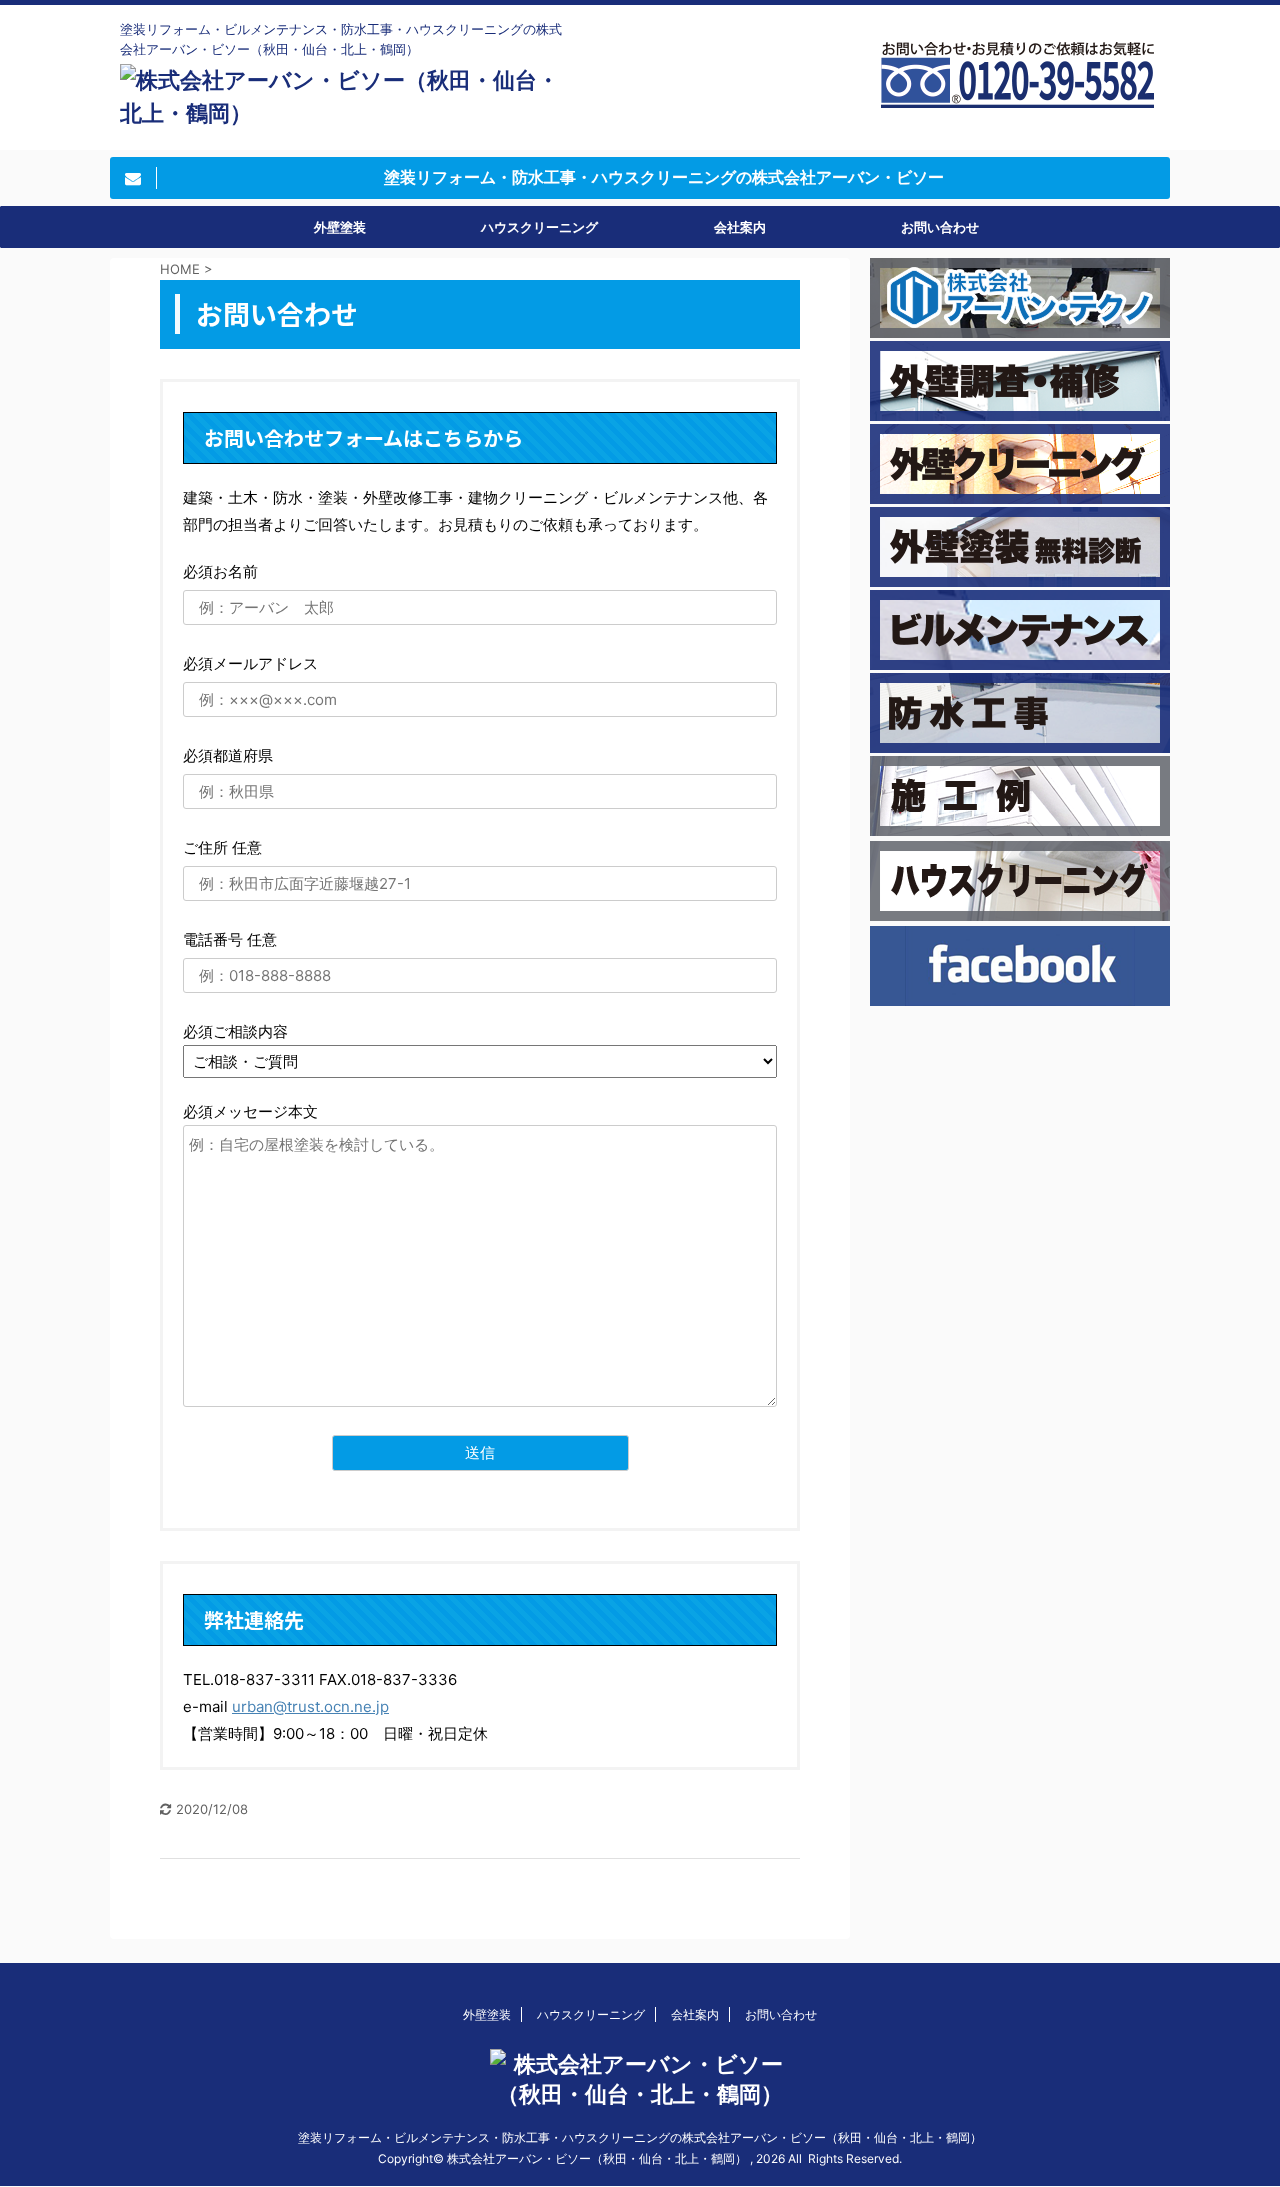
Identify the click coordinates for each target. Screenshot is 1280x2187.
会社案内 (740, 227)
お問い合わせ (940, 227)
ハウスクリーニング (539, 227)
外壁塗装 (340, 227)
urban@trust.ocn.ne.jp (310, 1706)
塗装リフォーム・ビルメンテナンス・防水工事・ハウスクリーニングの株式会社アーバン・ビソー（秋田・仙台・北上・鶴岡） (640, 2137)
